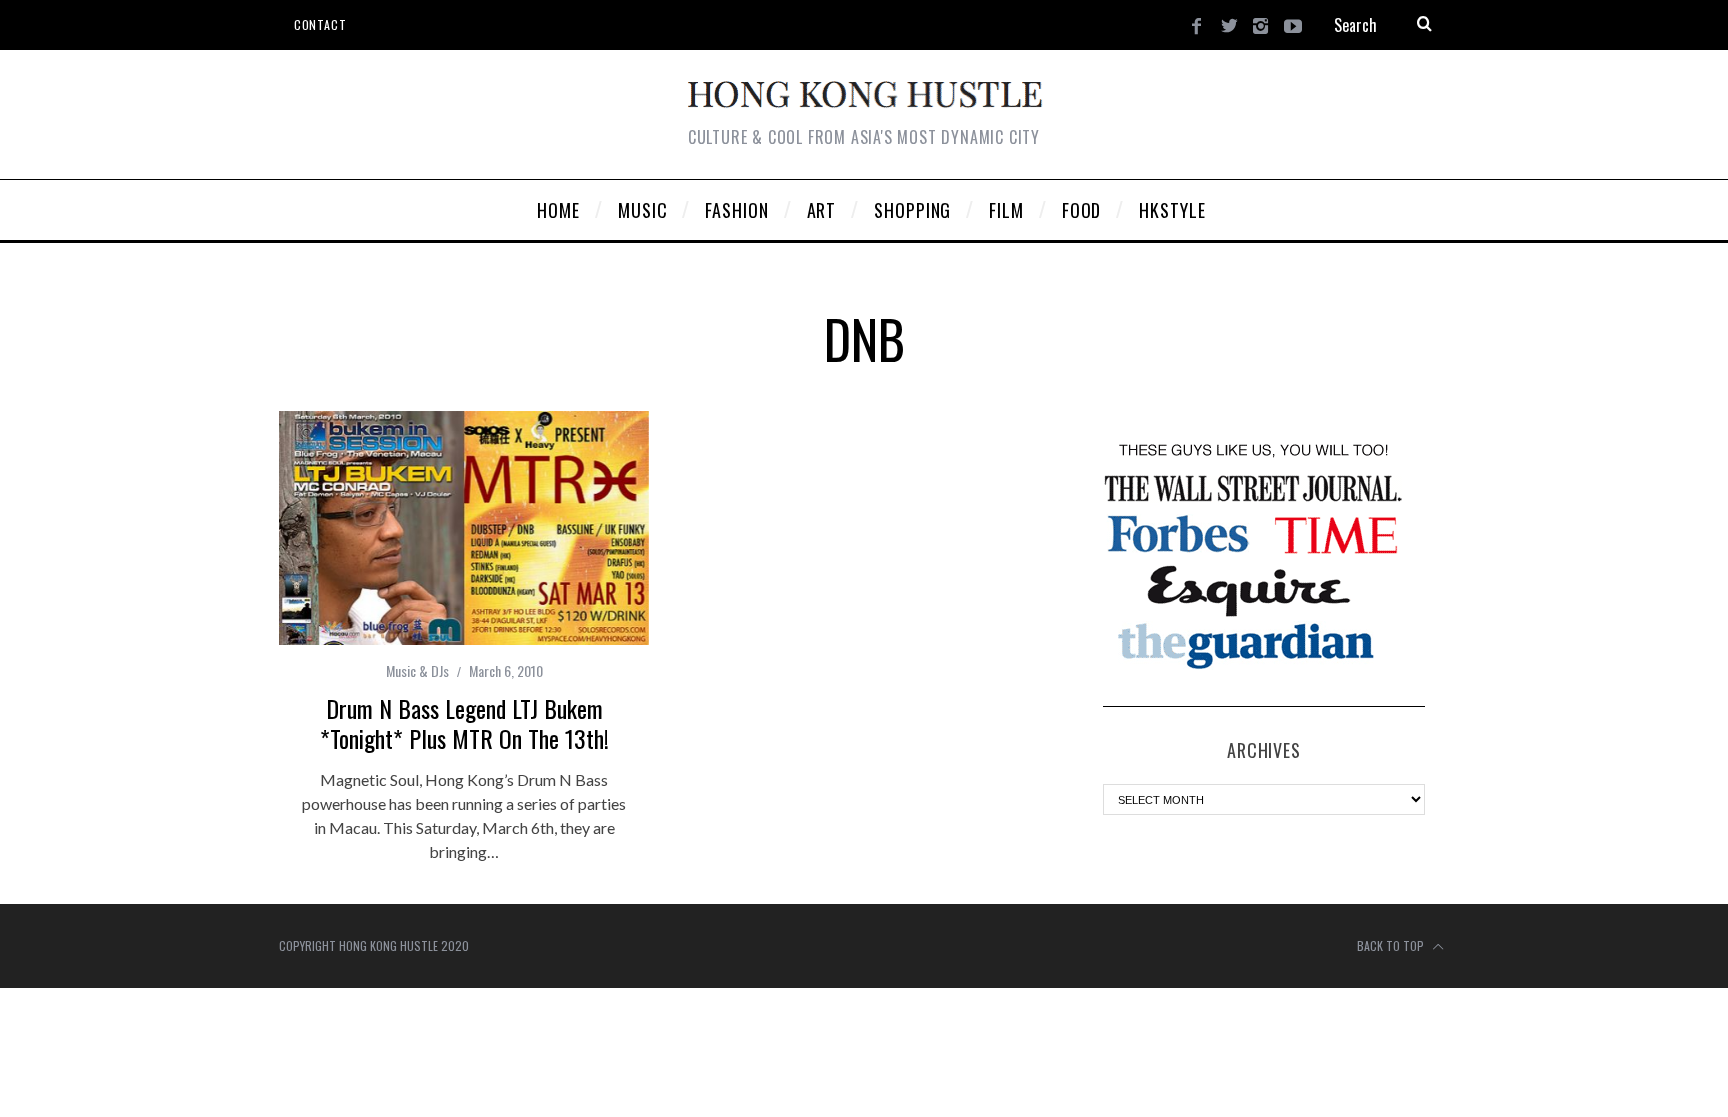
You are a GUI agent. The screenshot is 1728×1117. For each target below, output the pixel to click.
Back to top (1392, 945)
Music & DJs (417, 670)
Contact (320, 24)
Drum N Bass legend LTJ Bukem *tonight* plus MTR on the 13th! (464, 723)
